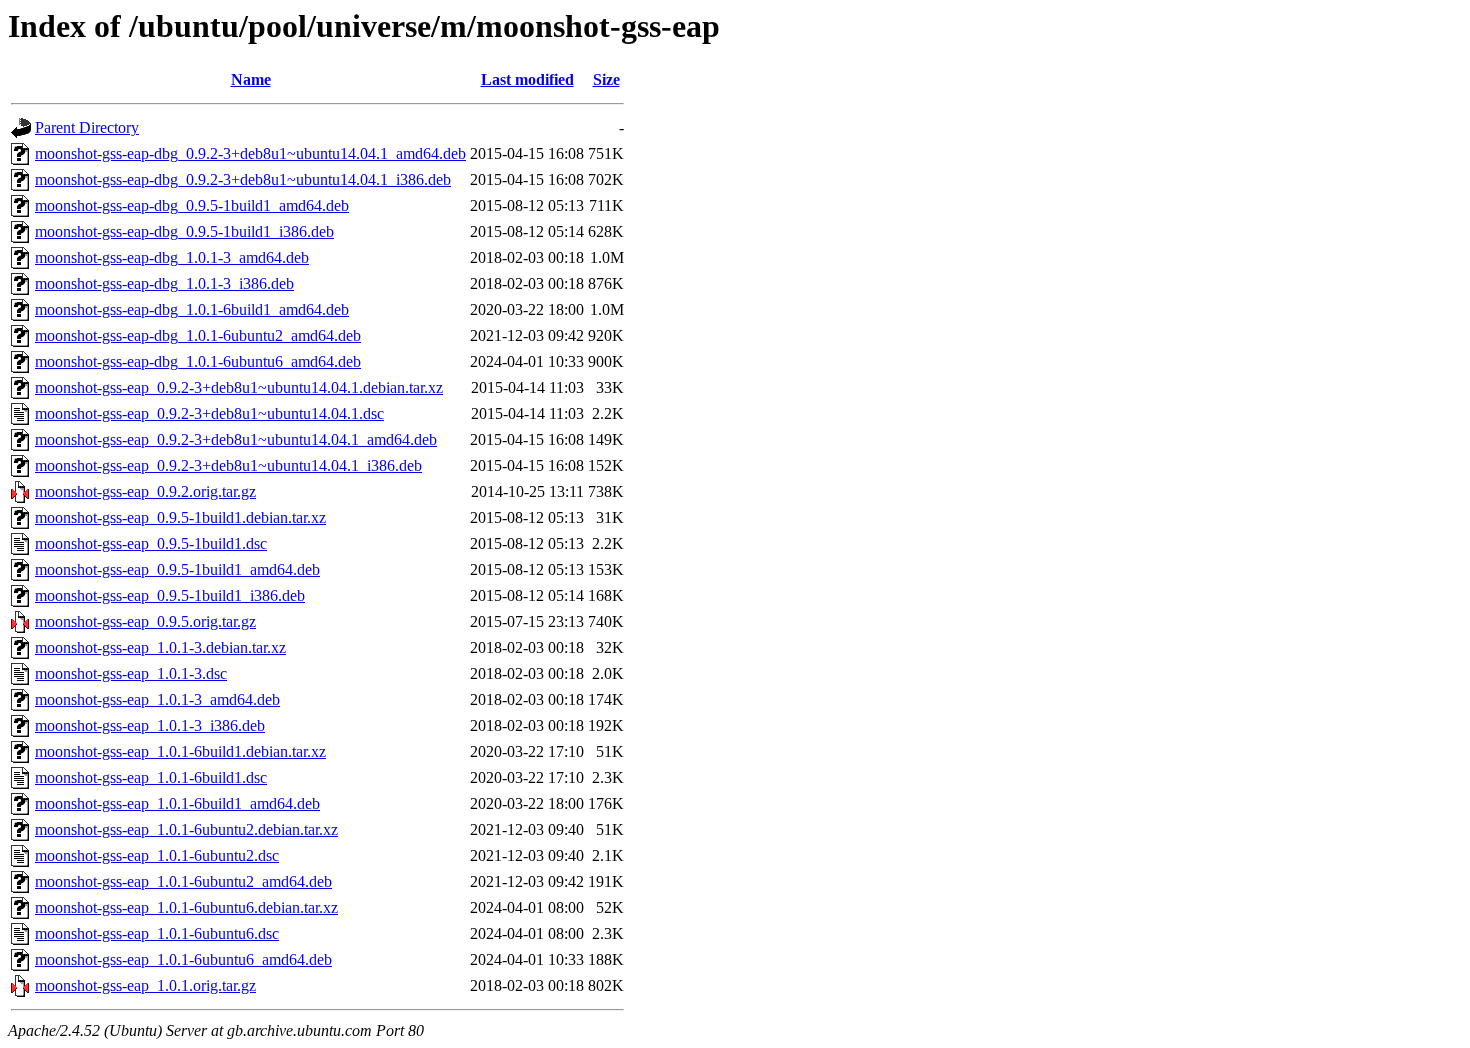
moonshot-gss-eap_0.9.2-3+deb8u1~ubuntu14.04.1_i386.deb (228, 465)
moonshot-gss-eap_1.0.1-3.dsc (131, 673)
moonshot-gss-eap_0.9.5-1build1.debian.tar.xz (180, 517)
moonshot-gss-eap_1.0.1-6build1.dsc (151, 777)
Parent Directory (87, 127)
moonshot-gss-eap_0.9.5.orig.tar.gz (145, 621)
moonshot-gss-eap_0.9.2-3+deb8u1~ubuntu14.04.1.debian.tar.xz (239, 387)
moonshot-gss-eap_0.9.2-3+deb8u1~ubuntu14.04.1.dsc (209, 413)
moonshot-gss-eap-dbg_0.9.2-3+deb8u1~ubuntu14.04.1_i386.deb (243, 179)
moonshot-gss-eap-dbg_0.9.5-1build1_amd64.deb (192, 205)
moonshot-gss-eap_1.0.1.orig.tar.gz (145, 985)
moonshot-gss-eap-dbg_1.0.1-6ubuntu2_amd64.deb (198, 335)
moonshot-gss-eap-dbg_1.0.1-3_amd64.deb (172, 257)
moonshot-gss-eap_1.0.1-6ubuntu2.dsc (157, 855)
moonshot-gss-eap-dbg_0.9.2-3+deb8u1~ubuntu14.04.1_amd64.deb (250, 153)
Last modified (527, 79)
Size (606, 79)
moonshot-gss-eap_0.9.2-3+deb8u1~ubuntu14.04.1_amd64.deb (236, 439)
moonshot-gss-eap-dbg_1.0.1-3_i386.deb (164, 283)
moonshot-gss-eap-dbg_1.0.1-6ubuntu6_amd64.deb (198, 361)
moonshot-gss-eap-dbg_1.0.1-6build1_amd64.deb (192, 309)
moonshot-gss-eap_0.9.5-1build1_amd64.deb (177, 569)
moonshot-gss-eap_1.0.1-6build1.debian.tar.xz (180, 751)
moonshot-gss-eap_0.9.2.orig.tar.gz (145, 491)
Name (251, 79)
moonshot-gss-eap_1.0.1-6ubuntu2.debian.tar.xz (186, 829)
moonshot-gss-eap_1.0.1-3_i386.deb (150, 725)
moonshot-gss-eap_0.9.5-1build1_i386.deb (170, 595)
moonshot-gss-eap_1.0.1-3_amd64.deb (157, 699)
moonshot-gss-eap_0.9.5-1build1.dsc (151, 543)
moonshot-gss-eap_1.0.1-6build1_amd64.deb (177, 803)
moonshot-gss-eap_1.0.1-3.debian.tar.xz (160, 647)
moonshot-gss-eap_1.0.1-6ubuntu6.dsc (157, 933)
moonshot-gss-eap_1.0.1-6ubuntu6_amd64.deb (183, 959)
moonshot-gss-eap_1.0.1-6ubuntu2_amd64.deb (183, 881)
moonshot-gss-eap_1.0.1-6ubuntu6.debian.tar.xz (186, 907)
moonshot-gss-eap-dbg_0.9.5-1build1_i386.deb (184, 231)
